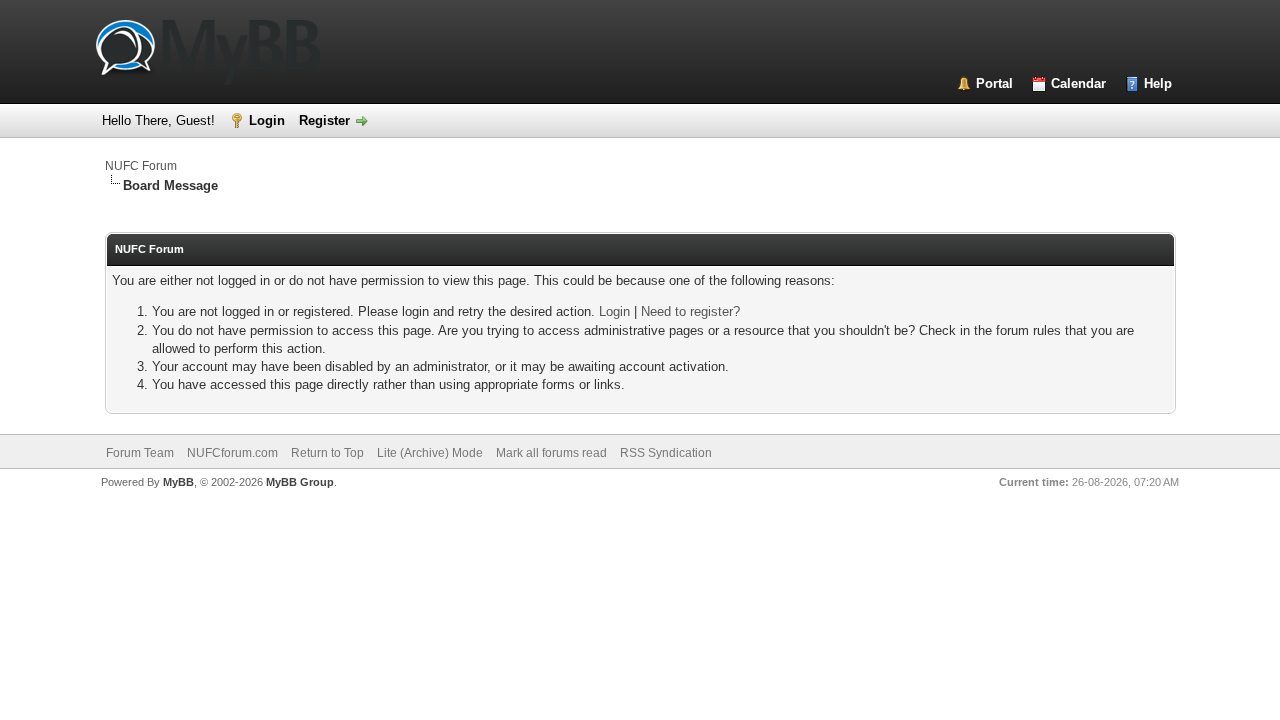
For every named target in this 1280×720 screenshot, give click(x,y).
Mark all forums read (551, 453)
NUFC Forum (141, 166)
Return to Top (327, 453)
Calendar (1078, 83)
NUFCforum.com (232, 453)
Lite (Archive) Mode (430, 453)
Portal (994, 83)
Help (1158, 83)
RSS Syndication (666, 453)
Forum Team (140, 453)
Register (324, 120)
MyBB (178, 482)
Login (267, 120)
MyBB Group (300, 482)
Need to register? (690, 311)
